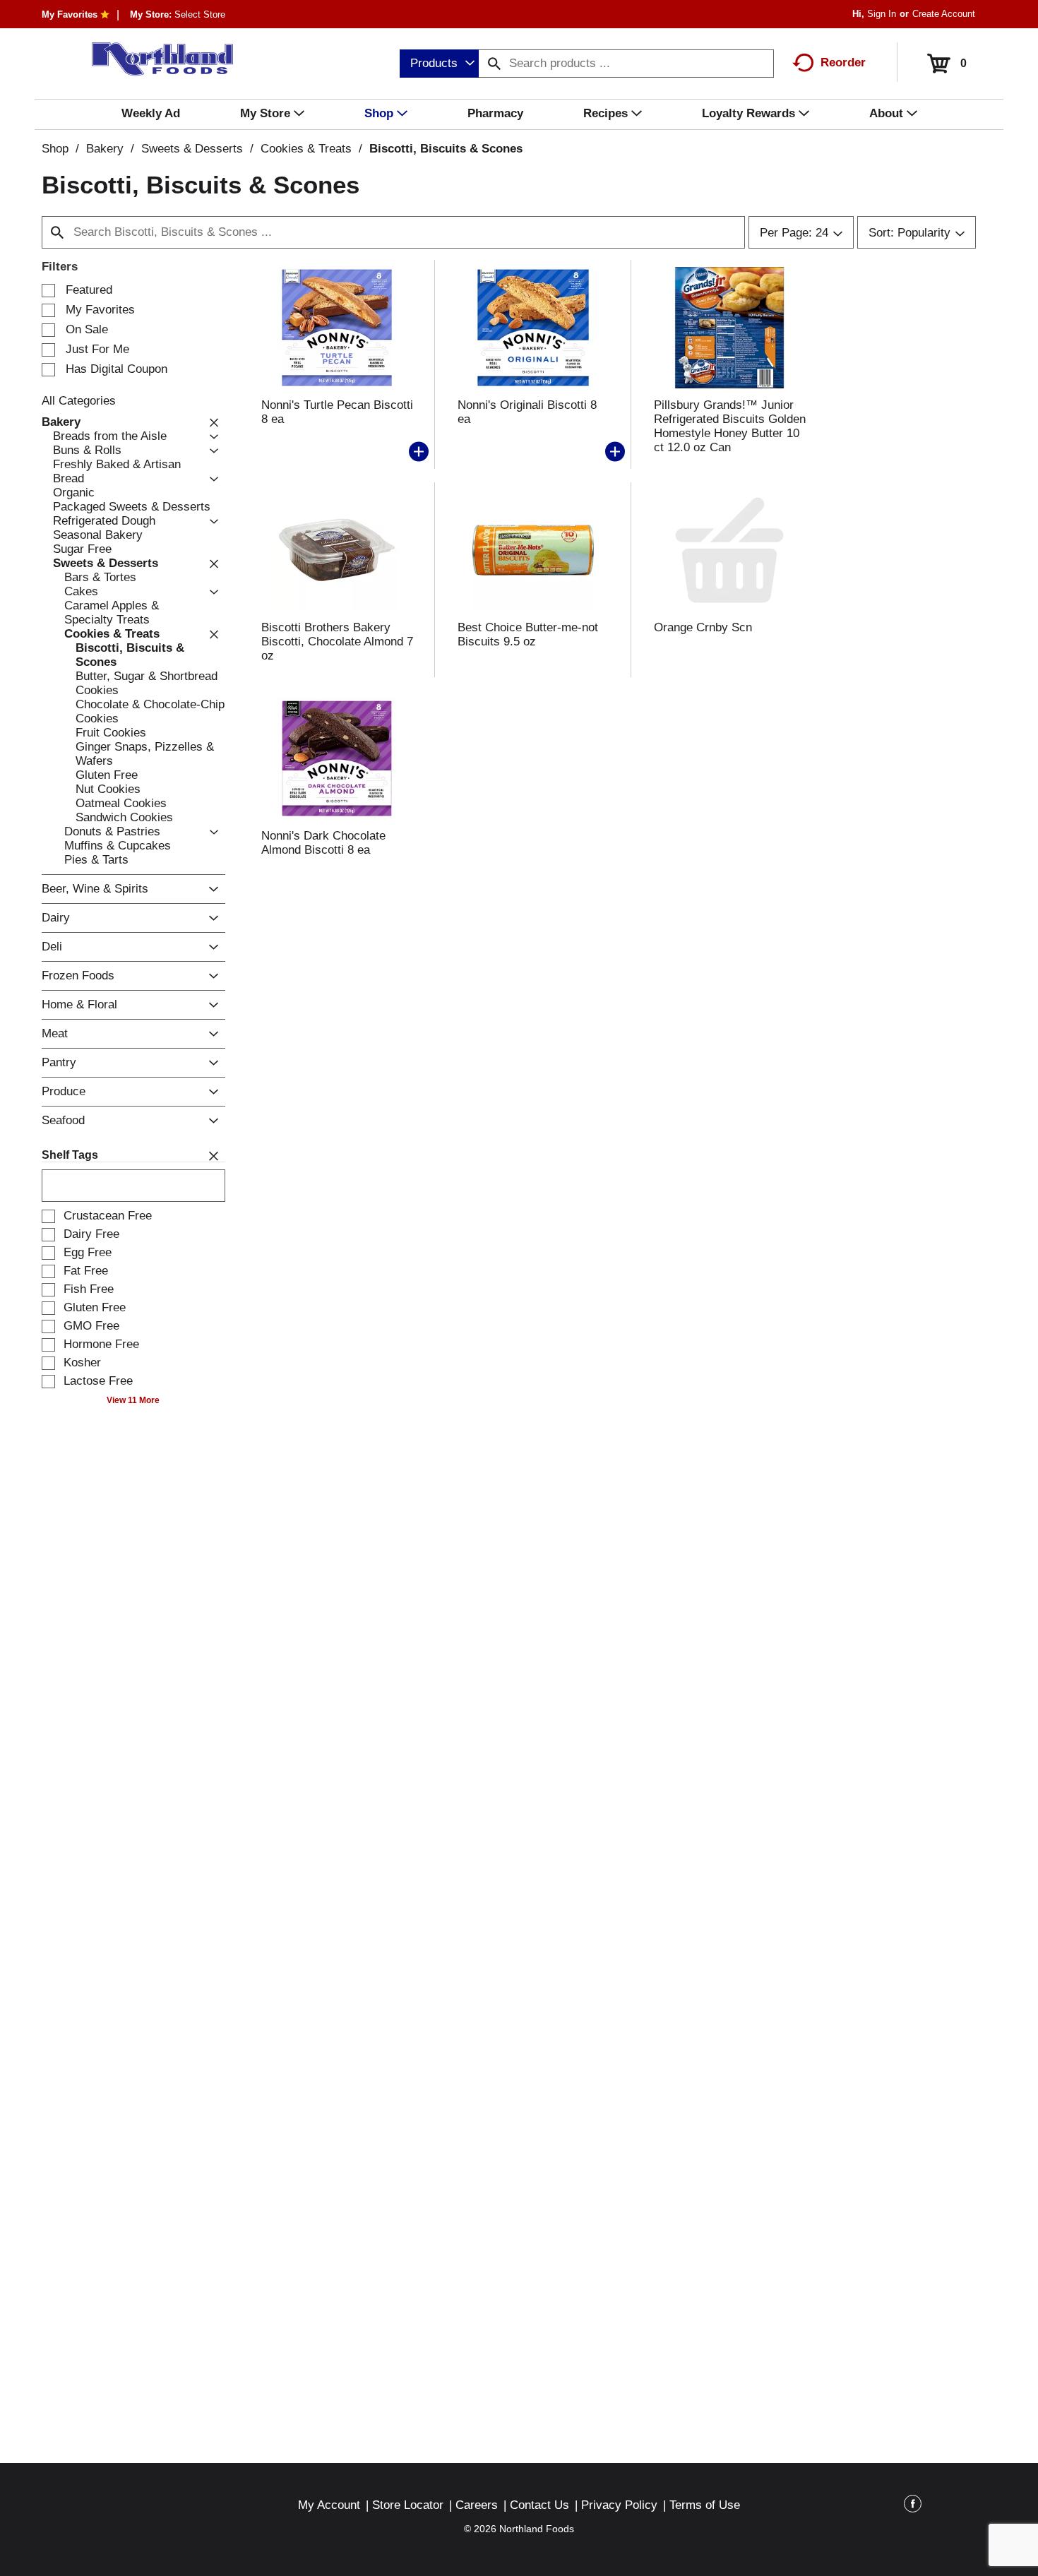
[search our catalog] (494, 64)
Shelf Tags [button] (70, 1155)
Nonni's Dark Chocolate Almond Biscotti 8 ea (323, 843)
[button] (210, 422)
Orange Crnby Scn (703, 627)
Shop (55, 149)
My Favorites (70, 14)
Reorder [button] (843, 62)
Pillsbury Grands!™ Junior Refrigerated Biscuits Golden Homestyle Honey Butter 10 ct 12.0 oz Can (730, 426)
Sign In (882, 14)
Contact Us (539, 2505)
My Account (329, 2505)
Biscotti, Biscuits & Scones (446, 149)
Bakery (105, 149)
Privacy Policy (619, 2505)
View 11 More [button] (133, 1400)
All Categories (79, 401)
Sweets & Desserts (192, 149)
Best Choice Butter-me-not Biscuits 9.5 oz (528, 634)
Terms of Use (705, 2505)
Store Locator (408, 2505)
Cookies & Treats (306, 149)
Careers (477, 2505)
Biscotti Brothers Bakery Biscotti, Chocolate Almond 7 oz (337, 642)
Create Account (944, 14)
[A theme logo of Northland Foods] (156, 59)
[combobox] (439, 64)
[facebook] (913, 2506)
